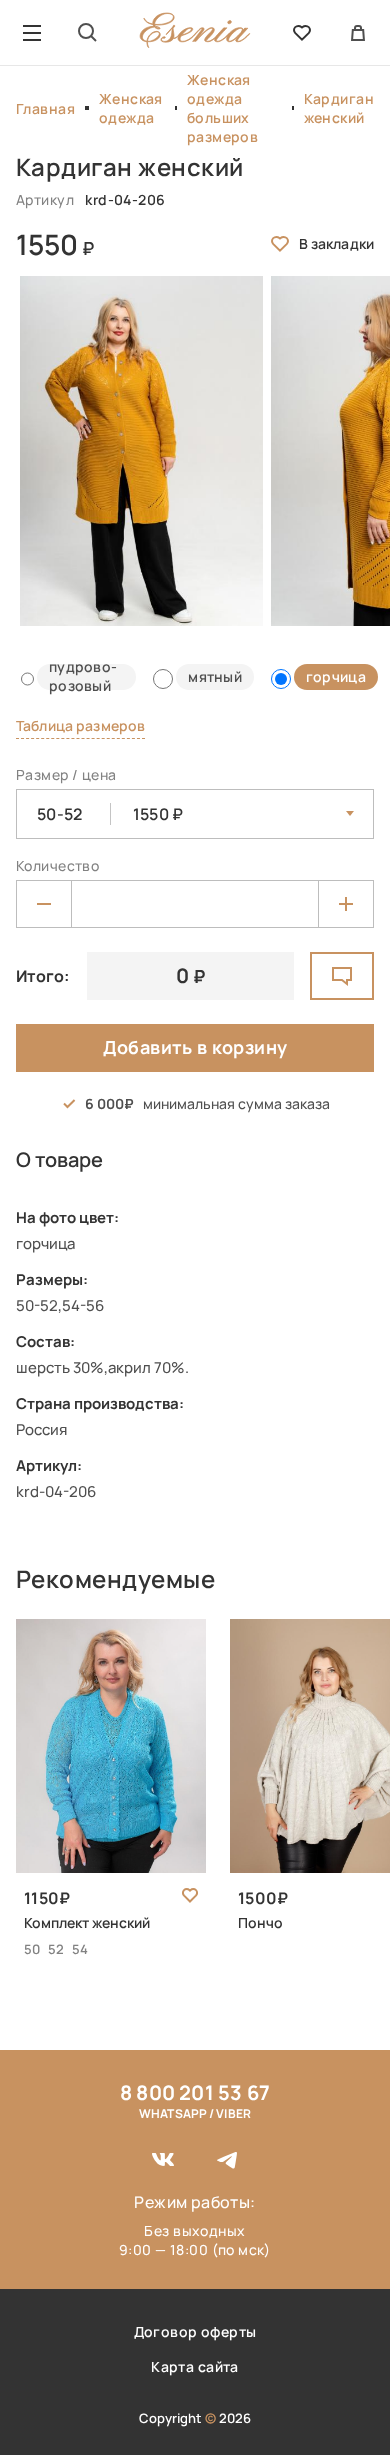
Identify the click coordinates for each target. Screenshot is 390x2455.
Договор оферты (195, 2331)
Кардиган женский (339, 108)
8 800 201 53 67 (195, 2092)
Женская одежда (131, 108)
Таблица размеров (80, 725)
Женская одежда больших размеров (222, 108)
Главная (45, 108)
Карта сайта (195, 2366)
